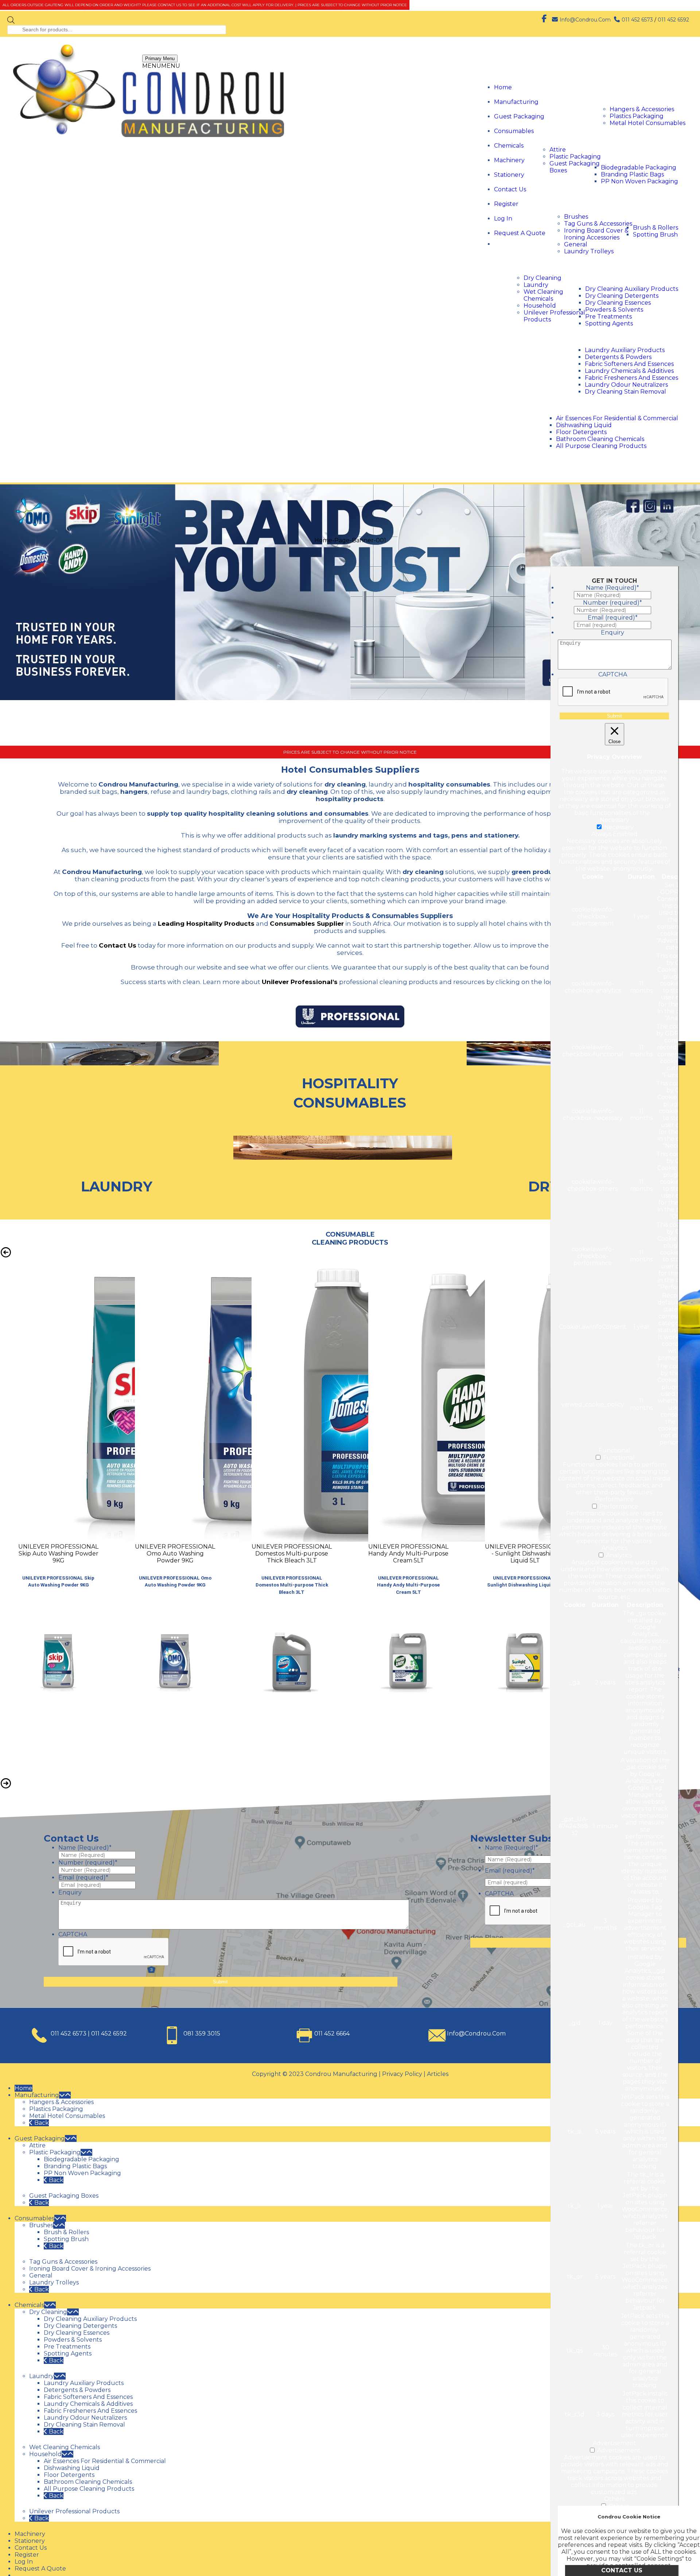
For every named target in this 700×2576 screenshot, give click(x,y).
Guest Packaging (519, 116)
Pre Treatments (608, 317)
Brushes (576, 217)
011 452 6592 (673, 20)
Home (503, 87)
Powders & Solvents (614, 310)
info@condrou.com (585, 20)
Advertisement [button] (615, 2443)
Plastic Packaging (575, 157)
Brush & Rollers (656, 228)
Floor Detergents (581, 432)
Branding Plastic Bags (632, 174)
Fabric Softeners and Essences (629, 364)
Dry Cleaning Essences (618, 303)
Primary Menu (160, 58)
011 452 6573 (637, 20)
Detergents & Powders (618, 357)
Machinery (509, 160)
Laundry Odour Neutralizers (626, 385)
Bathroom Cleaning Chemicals (600, 439)
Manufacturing (516, 102)
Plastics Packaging (637, 116)
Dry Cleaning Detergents (622, 296)
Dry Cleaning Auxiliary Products (632, 289)
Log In (503, 218)
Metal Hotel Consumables (647, 123)
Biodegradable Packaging (639, 167)
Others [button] (614, 2499)
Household (540, 306)
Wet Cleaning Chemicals (543, 295)
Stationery (509, 175)
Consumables (514, 131)
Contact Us (510, 189)
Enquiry (70, 2523)
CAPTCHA (73, 2565)
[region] (350, 930)
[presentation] (540, 2542)
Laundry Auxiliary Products (625, 350)
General (576, 244)
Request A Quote (520, 233)
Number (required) (88, 2493)
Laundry (536, 285)
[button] (161, 66)
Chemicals (509, 146)
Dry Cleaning (542, 278)
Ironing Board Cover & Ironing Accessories (596, 234)
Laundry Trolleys (589, 251)
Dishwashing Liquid (584, 425)
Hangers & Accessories (642, 109)
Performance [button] (615, 1499)
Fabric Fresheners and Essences (631, 378)
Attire (558, 150)
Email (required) (83, 2508)
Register (506, 204)
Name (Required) (85, 2479)
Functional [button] (615, 1450)
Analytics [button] (615, 1548)
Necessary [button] (615, 820)
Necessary (619, 827)
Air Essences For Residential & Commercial (617, 418)
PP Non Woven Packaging (639, 181)
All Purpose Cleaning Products (601, 446)
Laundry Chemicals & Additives (629, 371)
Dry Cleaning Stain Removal (625, 392)
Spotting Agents (609, 323)
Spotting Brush (655, 235)
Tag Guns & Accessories (598, 224)
